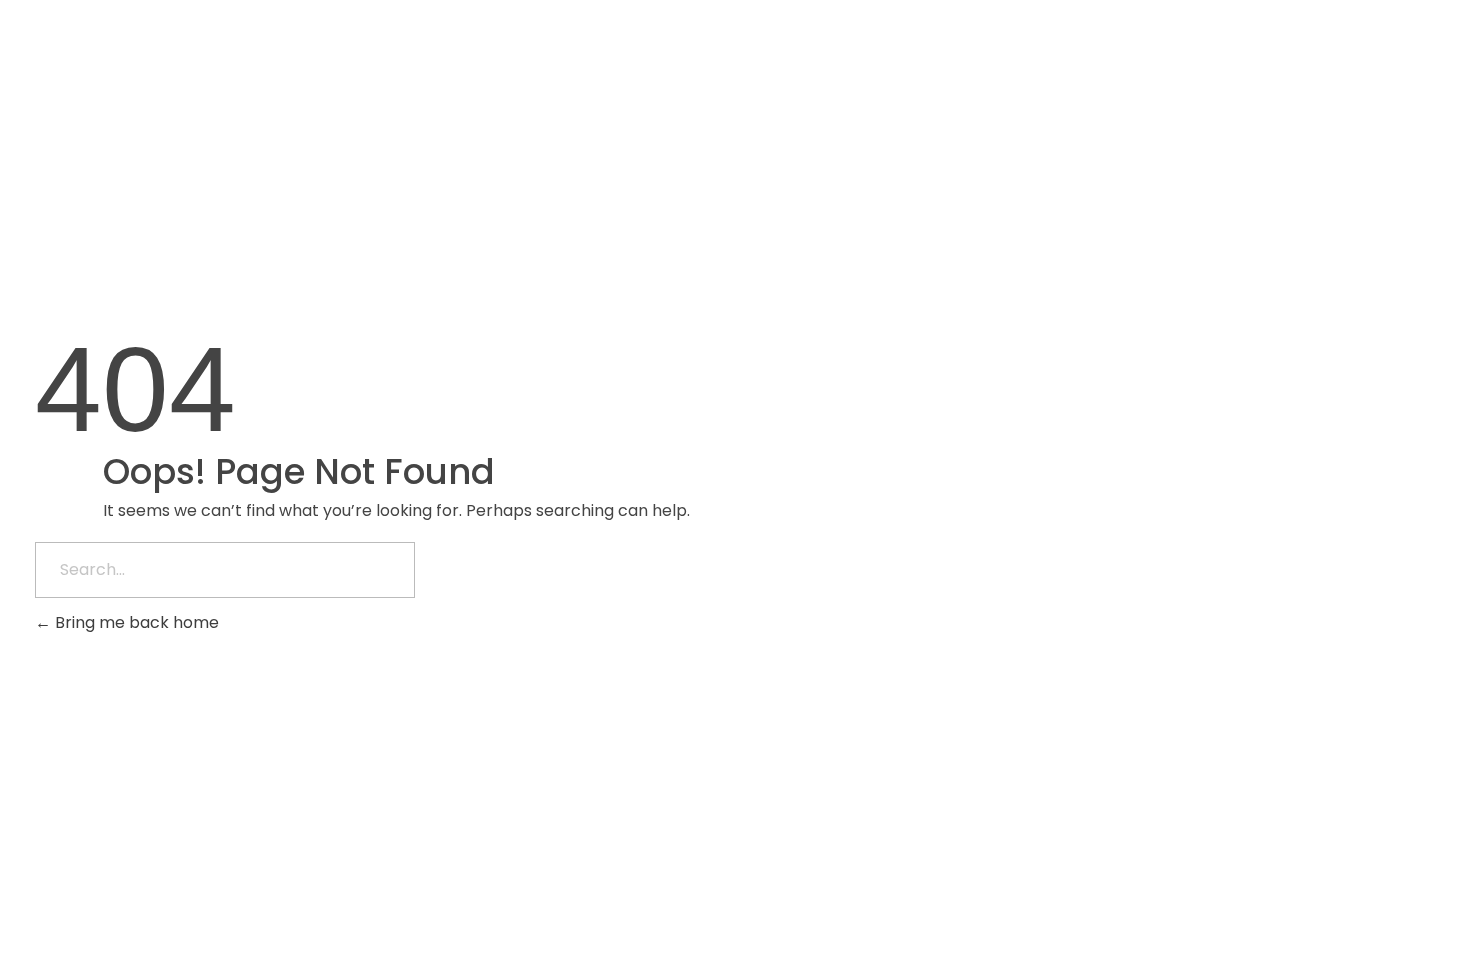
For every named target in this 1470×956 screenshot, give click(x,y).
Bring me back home (135, 622)
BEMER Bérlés (1100, 54)
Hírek (1334, 54)
